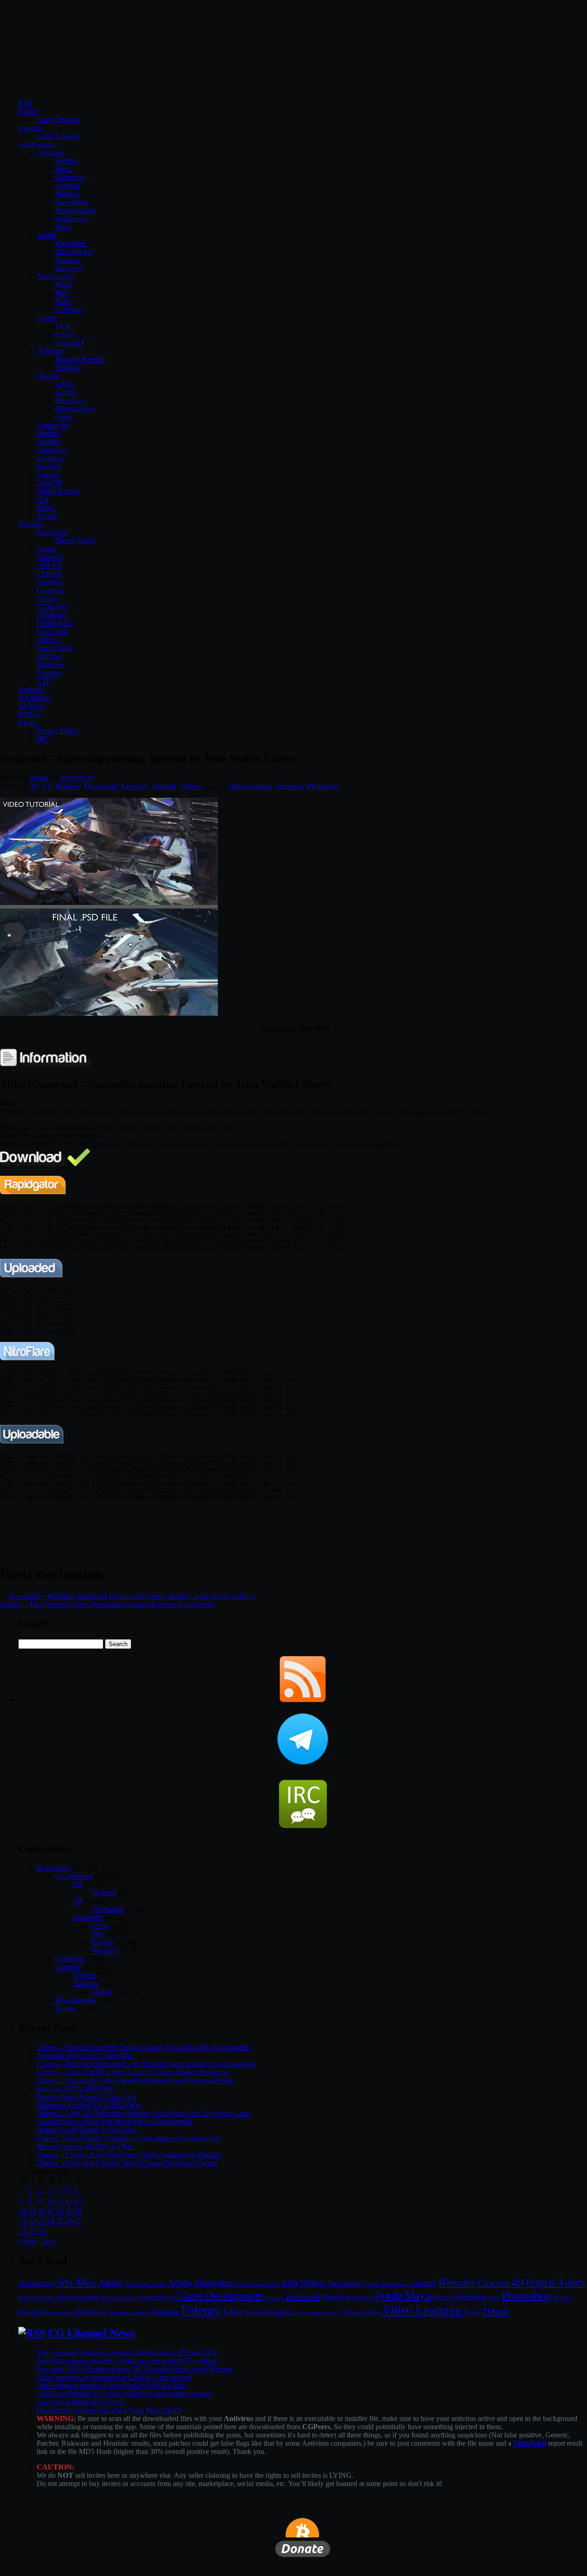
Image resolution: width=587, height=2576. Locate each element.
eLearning (152, 2297)
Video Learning (422, 2310)
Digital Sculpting (119, 2298)
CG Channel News (91, 2333)
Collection (70, 1959)
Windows (105, 1950)
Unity (233, 2311)
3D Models (35, 698)
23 (42, 2221)
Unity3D (50, 483)
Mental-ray (71, 400)
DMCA (30, 714)
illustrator (69, 268)
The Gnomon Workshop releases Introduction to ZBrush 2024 (127, 2352)
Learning (135, 786)
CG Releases (62, 786)
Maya (63, 169)
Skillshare (51, 665)
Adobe (47, 235)
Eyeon (46, 318)
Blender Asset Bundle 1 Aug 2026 (86, 2130)
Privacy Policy (58, 731)
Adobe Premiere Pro (257, 2284)
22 (33, 2221)
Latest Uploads (58, 136)
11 (60, 2201)
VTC (44, 681)
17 (51, 2211)
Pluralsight (52, 532)
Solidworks (72, 219)
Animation (344, 2283)
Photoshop (70, 243)
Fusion (65, 334)
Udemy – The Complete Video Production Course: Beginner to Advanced (107, 1605)
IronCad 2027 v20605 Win (76, 2089)
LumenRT (70, 342)
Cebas (64, 417)
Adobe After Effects (145, 2284)
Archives (31, 706)
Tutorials (31, 524)
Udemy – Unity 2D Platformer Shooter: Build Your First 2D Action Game (144, 2113)
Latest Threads (58, 120)
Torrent (66, 2008)
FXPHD (49, 574)
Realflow (68, 367)
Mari (62, 293)
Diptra (39, 778)
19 (69, 2211)
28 (23, 2231)
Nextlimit (50, 351)
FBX (171, 2298)
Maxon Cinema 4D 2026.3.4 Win (85, 2146)
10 (51, 2201)
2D (35, 786)
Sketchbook (72, 202)
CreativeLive (55, 623)
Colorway (69, 309)
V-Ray (65, 384)
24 (51, 2221)
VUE (63, 326)
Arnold (65, 392)
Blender (48, 433)
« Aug (27, 2241)
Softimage (70, 177)
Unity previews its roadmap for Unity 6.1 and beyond (114, 2377)
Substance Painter (128, 2313)
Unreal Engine (58, 491)
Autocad (67, 186)
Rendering (62, 2313)
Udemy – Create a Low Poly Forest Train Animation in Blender (129, 2155)
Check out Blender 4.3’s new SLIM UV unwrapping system (124, 2394)
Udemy (47, 598)
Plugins (47, 376)
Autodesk (51, 153)
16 (42, 2211)
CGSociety (53, 607)
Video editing (361, 2312)
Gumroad (50, 590)
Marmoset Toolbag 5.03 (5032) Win (89, 2105)
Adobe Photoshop (201, 2283)
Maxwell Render (79, 359)
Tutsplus (49, 673)
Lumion (48, 475)
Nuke (63, 301)
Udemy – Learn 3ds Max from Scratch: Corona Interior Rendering (133, 2072)
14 (23, 2211)
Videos (190, 786)
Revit (63, 227)
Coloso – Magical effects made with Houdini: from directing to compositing (146, 2064)
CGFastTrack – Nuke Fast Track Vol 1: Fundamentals (115, 2122)
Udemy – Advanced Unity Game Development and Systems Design (135, 2080)
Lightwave (52, 450)
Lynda (46, 549)
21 (23, 2221)
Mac (98, 1934)
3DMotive (52, 615)
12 (69, 2201)
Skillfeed (50, 656)
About (28, 722)
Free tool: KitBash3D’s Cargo (80, 2402)
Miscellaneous (76, 2000)
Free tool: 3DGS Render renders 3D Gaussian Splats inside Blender (135, 2369)
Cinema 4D (500, 2283)
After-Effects (74, 252)
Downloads (101, 786)
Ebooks (84, 1975)
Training (164, 2312)
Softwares (88, 1917)
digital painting (251, 786)
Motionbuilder (76, 210)
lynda (389, 2295)
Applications (37, 144)
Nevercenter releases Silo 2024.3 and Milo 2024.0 (109, 2410)
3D (78, 1901)
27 (78, 2221)
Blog (25, 103)
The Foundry (56, 276)
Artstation (394, 2284)
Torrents (30, 128)
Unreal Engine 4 (312, 2313)
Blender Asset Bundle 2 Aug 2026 (86, 2097)
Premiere (68, 260)
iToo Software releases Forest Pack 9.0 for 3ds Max (111, 2385)
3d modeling (36, 2284)
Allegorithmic (75, 409)
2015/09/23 (76, 778)
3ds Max (77, 2282)
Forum (28, 111)
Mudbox (67, 194)
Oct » (50, 2241)
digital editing (36, 2297)
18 (60, 2211)
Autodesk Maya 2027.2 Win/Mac (85, 2056)
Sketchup (50, 458)
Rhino (46, 508)
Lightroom (363, 2298)
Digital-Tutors (75, 541)
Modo (64, 285)
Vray (472, 2312)
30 (42, 2231)
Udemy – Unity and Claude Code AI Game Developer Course (127, 2163)
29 (33, 2231)
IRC (43, 739)
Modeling (470, 2297)
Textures (31, 689)
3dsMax (67, 161)
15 (33, 2211)
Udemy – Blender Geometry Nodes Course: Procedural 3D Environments (144, 2047)
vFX (336, 2313)
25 (60, 2221)
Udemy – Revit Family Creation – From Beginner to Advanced (128, 2138)
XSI (43, 499)
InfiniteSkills (55, 648)
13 (78, 2201)
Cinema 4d (53, 425)
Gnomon (50, 582)
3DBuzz (49, 640)
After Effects (303, 2283)
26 (69, 2221)
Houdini (49, 442)
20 (78, 2211)
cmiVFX (50, 565)
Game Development (221, 2296)
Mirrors (442, 2297)
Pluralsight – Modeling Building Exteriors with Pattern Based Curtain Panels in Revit (132, 1596)
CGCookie (53, 631)
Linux (100, 1926)
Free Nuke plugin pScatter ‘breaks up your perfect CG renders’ (128, 2361)
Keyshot (49, 466)
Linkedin (50, 557)
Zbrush (47, 516)
